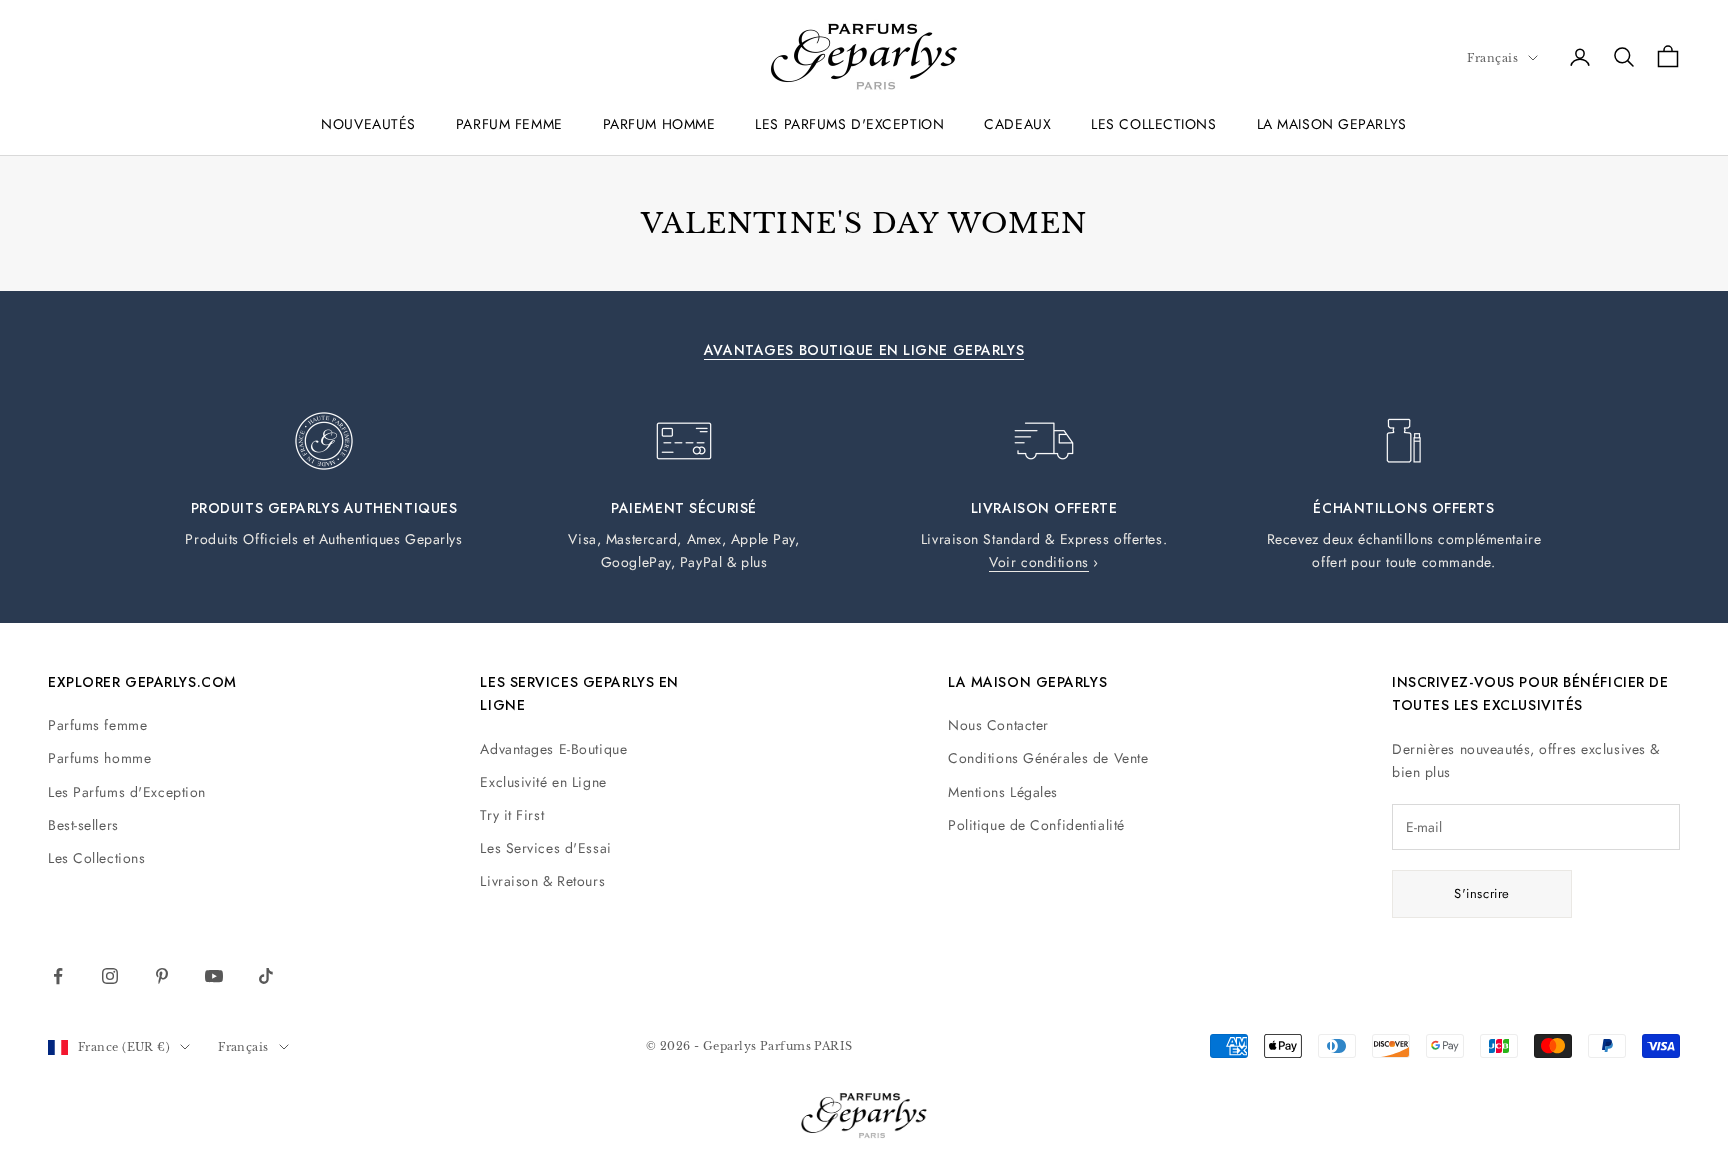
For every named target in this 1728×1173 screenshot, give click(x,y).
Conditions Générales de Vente (1048, 758)
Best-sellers (83, 825)
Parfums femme (97, 725)
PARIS (833, 1046)
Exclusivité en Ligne (543, 782)
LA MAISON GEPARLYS (1332, 124)
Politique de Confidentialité (1036, 825)
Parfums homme (99, 758)
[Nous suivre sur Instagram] (110, 976)
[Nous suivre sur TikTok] (266, 976)
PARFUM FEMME (509, 124)
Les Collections (96, 858)
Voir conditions (1038, 562)
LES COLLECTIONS (1153, 124)
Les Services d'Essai (545, 848)
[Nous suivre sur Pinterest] (162, 976)
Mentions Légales (1003, 792)
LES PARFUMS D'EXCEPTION (849, 124)
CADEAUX (1017, 124)
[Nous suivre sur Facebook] (58, 976)
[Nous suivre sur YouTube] (214, 976)
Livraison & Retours (542, 881)
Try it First (512, 815)
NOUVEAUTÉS (368, 124)
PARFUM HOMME (659, 124)
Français (1492, 58)
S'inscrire (1481, 893)
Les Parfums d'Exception (127, 792)
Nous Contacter (998, 725)
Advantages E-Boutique (553, 749)
